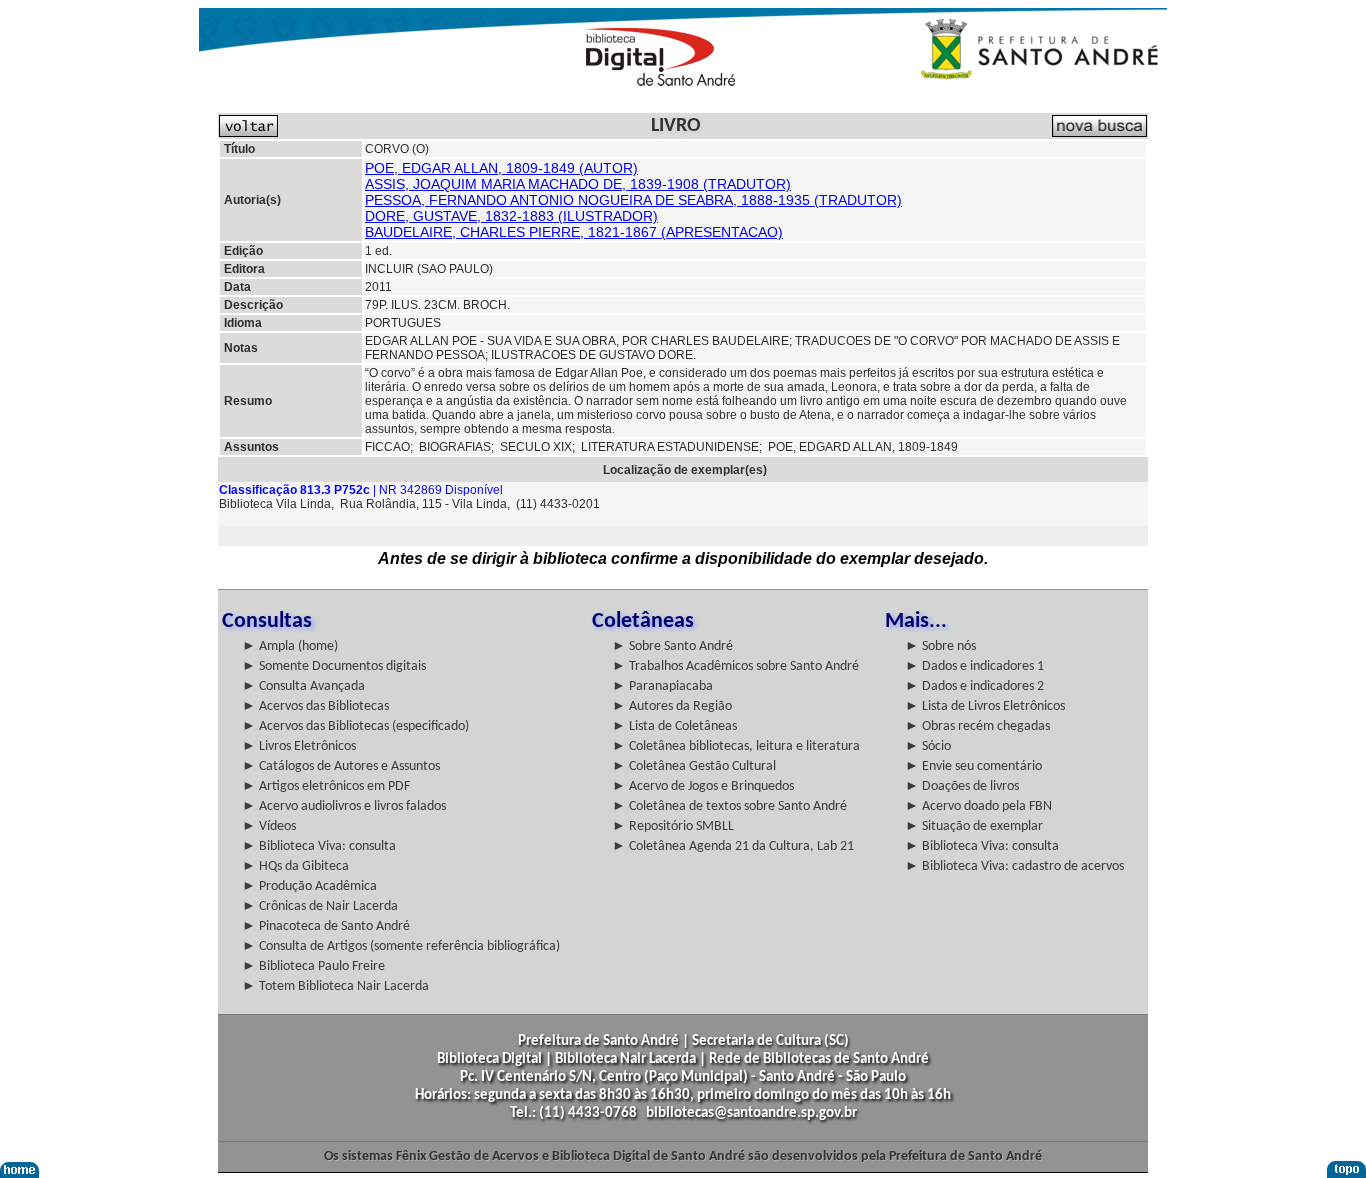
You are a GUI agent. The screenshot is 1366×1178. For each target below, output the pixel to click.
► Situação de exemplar (974, 826)
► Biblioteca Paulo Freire (313, 966)
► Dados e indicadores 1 (974, 666)
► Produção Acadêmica (309, 886)
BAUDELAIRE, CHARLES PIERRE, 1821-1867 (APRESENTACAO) (574, 232)
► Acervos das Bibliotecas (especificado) (355, 726)
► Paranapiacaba (662, 686)
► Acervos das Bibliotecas (315, 706)
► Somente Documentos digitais (334, 666)
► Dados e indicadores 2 (974, 686)
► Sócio (928, 746)
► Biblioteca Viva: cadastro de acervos (1014, 866)
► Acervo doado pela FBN (978, 806)
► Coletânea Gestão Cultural (694, 766)
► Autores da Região (672, 706)
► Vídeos (269, 826)
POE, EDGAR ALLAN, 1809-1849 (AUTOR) (501, 168)
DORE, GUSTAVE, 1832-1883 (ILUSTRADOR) (511, 216)
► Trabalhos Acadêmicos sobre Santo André (735, 666)
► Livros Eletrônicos (299, 746)
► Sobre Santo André (672, 646)
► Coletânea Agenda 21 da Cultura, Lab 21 (733, 846)
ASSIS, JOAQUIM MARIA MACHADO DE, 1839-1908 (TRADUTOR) (578, 184)
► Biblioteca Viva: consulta (319, 846)
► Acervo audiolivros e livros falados (344, 806)
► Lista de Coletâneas (674, 726)
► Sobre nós (940, 646)
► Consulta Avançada (303, 686)
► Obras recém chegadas (977, 726)
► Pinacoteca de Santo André (326, 926)
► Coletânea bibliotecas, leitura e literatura (736, 746)
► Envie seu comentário (973, 766)
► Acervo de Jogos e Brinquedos (703, 786)
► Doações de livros (962, 786)
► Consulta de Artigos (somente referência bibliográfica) (401, 946)
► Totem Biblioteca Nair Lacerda (335, 986)
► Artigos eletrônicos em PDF (326, 786)
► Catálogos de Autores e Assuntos (341, 766)
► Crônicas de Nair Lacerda (320, 906)
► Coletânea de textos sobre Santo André (729, 806)
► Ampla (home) (290, 646)
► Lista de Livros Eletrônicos (985, 706)
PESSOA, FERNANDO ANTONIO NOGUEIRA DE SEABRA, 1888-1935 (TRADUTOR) (633, 200)
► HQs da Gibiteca (295, 866)
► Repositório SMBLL (673, 826)
